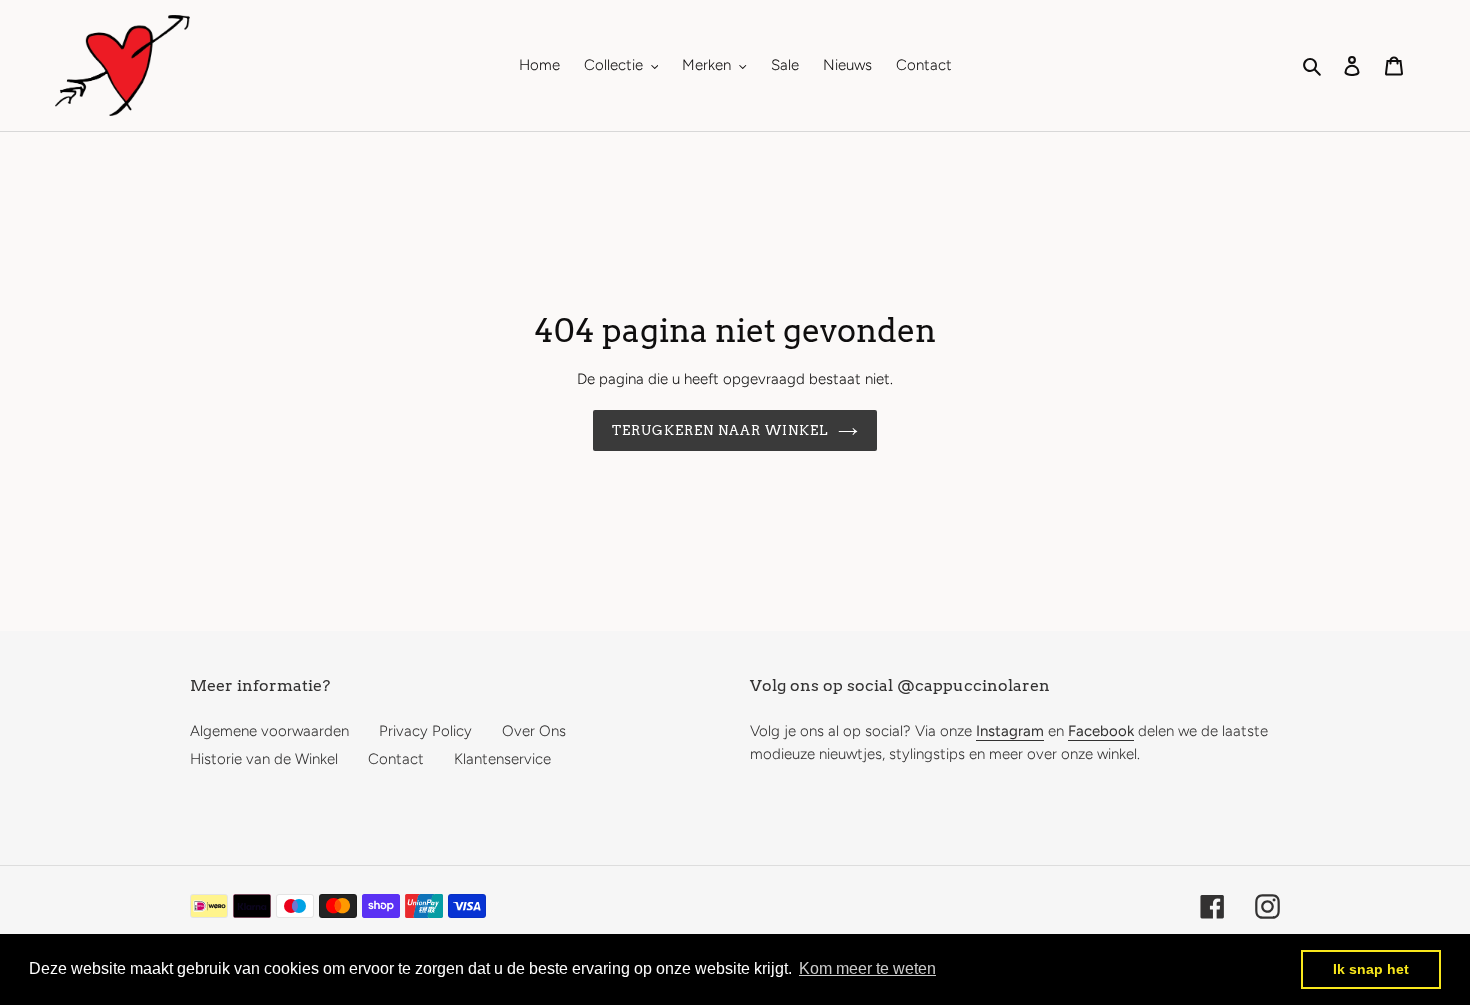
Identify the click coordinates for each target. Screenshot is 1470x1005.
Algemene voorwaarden (269, 731)
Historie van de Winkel (264, 759)
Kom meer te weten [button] (867, 968)
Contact (396, 759)
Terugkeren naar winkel (720, 430)
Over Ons (534, 731)
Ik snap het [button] (1371, 969)
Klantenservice (502, 759)
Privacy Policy (425, 731)
